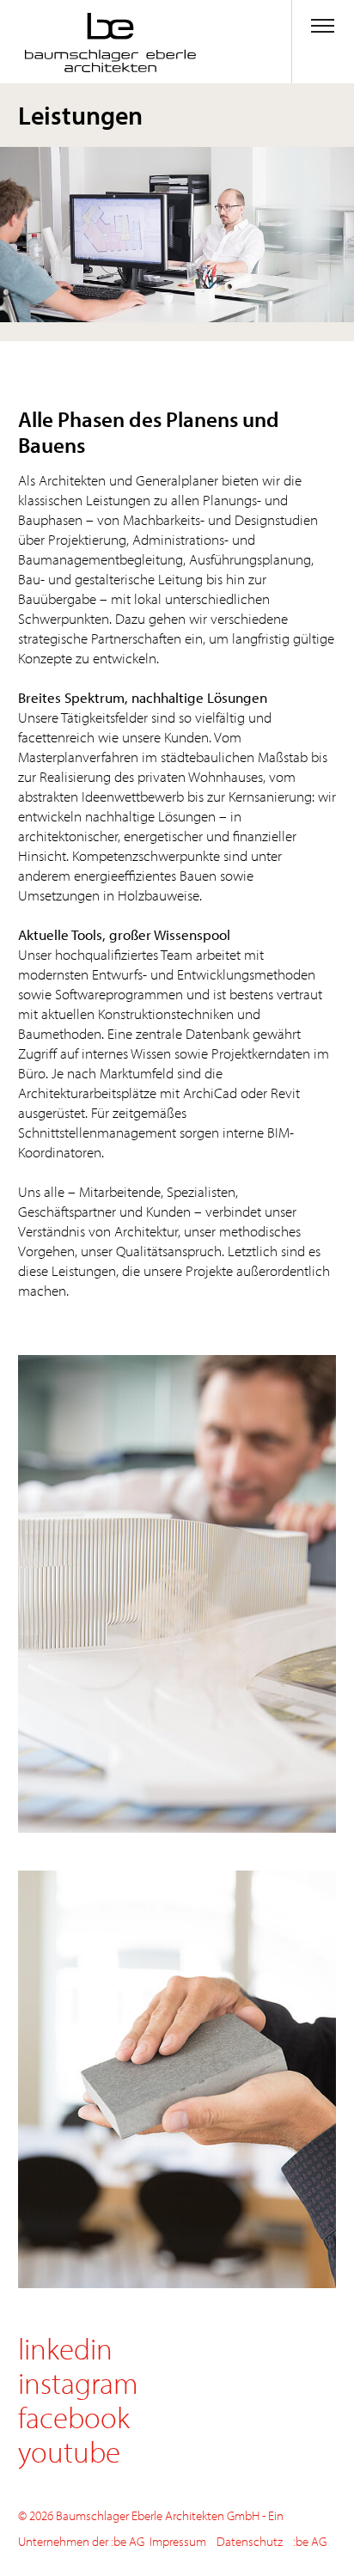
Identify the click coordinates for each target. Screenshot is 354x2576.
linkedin (65, 2348)
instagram (78, 2382)
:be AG (310, 2541)
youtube (69, 2451)
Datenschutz (250, 2541)
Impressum (178, 2541)
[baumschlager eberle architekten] (88, 43)
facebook (74, 2417)
